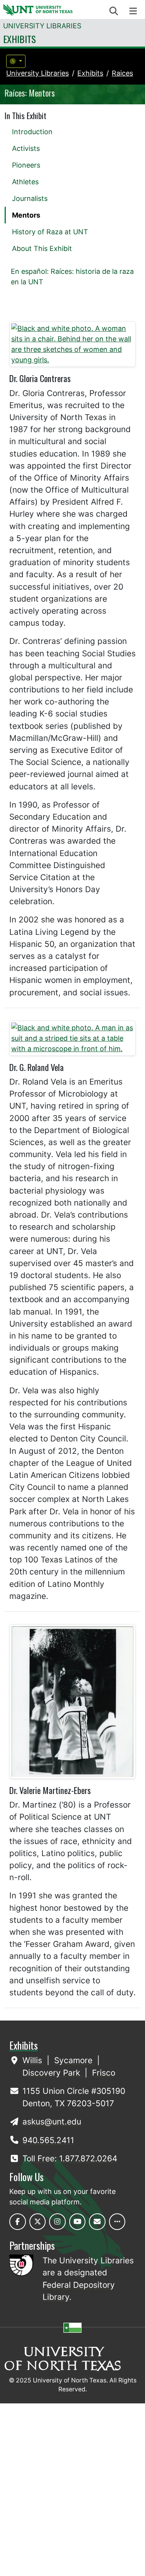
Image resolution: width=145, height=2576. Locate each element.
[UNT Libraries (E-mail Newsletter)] (97, 2222)
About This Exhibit (42, 248)
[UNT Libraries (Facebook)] (18, 2222)
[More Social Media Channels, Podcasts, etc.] (117, 2222)
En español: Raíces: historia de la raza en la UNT (72, 277)
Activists (26, 148)
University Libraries (42, 26)
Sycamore (74, 2060)
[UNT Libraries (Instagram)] (57, 2222)
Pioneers (26, 165)
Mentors (26, 215)
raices (122, 73)
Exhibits (20, 39)
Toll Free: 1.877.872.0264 (70, 2158)
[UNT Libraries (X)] (38, 2222)
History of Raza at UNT (50, 232)
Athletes (25, 182)
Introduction (32, 132)
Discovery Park (52, 2073)
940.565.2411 (48, 2140)
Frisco (104, 2073)
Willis (33, 2060)
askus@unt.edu (52, 2122)
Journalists (30, 198)
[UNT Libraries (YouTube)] (78, 2222)
